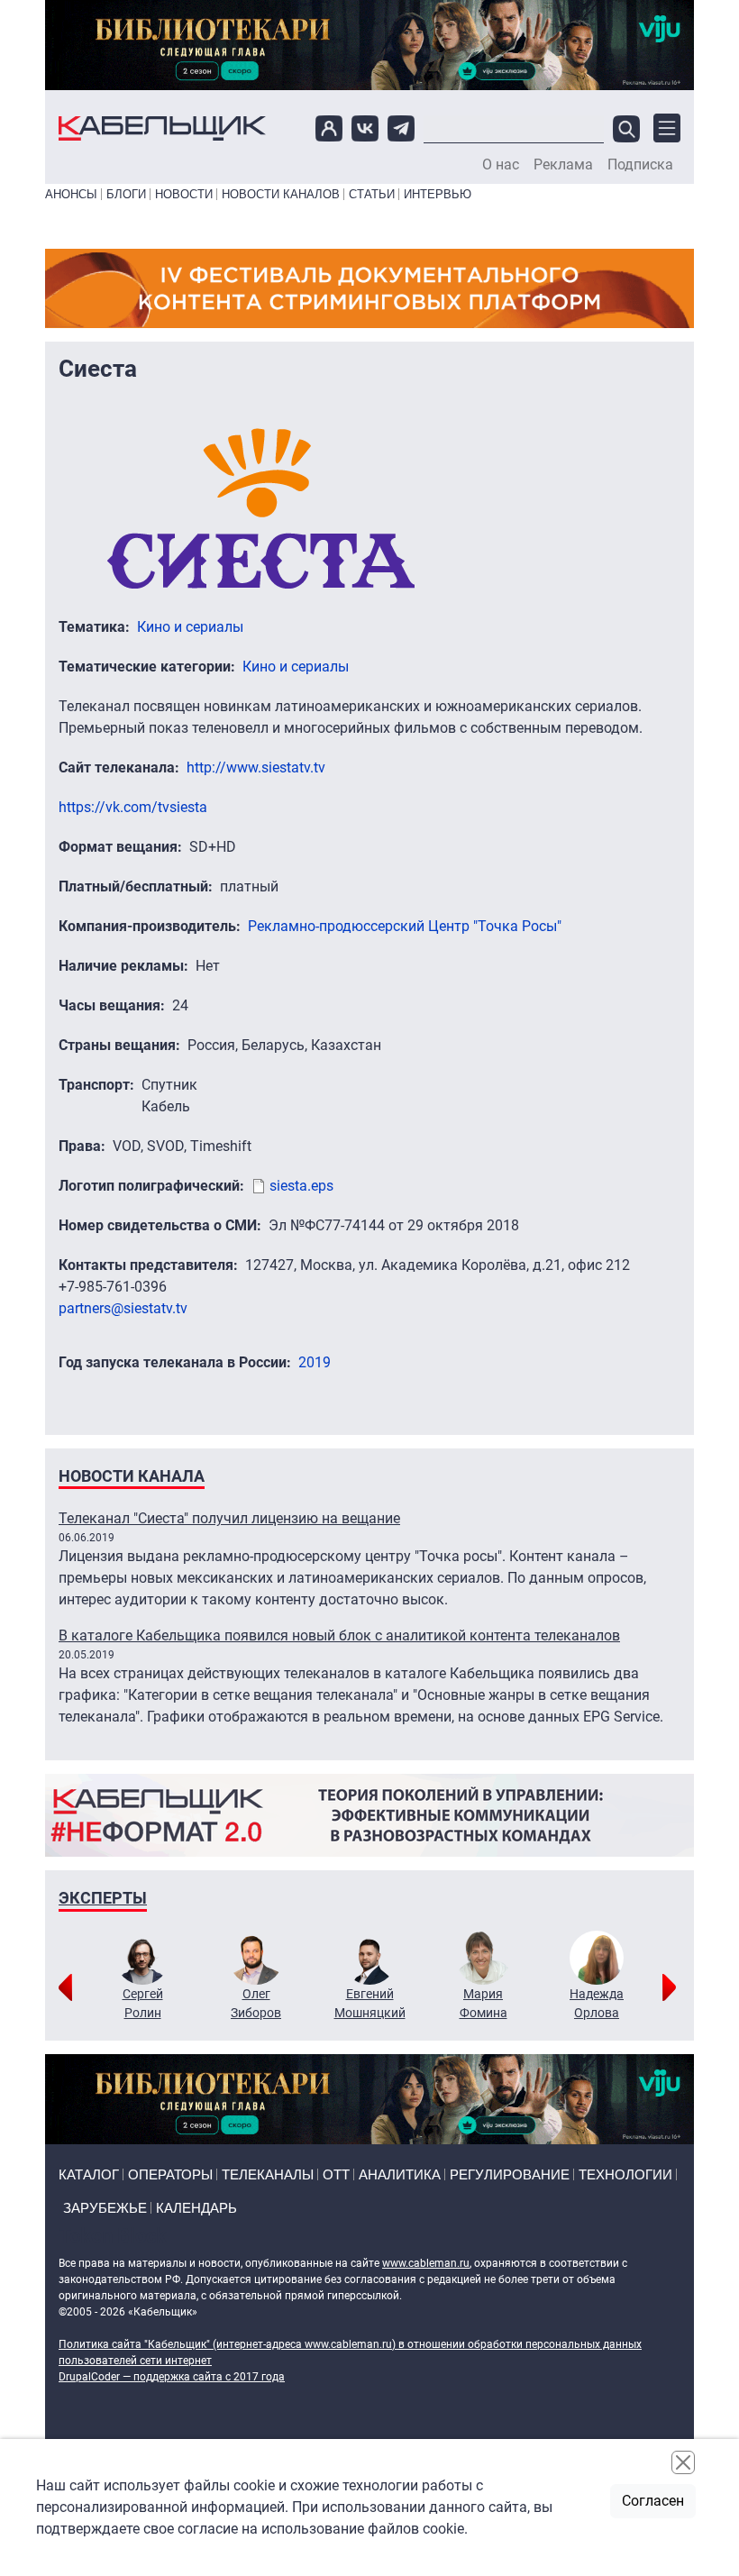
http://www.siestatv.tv (256, 767)
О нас (501, 165)
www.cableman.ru (426, 2263)
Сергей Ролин (143, 2003)
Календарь (196, 2208)
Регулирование (510, 2174)
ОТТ (336, 2174)
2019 (315, 1362)
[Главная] (162, 128)
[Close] (683, 2462)
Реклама (563, 165)
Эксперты (103, 1898)
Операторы (170, 2174)
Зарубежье (105, 2208)
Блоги (126, 194)
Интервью (438, 194)
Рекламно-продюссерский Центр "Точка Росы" (405, 926)
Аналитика (400, 2174)
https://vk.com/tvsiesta (133, 807)
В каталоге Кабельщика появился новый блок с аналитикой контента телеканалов (339, 1635)
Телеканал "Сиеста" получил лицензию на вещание (229, 1518)
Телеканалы (268, 2174)
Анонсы (71, 194)
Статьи (372, 194)
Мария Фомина (484, 2003)
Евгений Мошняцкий (370, 2003)
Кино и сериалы (190, 627)
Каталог (89, 2174)
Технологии (625, 2174)
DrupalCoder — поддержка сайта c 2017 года (172, 2377)
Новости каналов (281, 194)
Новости (184, 194)
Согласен (653, 2501)
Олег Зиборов (256, 2003)
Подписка (640, 165)
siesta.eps (301, 1186)
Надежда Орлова (597, 2003)
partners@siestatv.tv (123, 1308)
